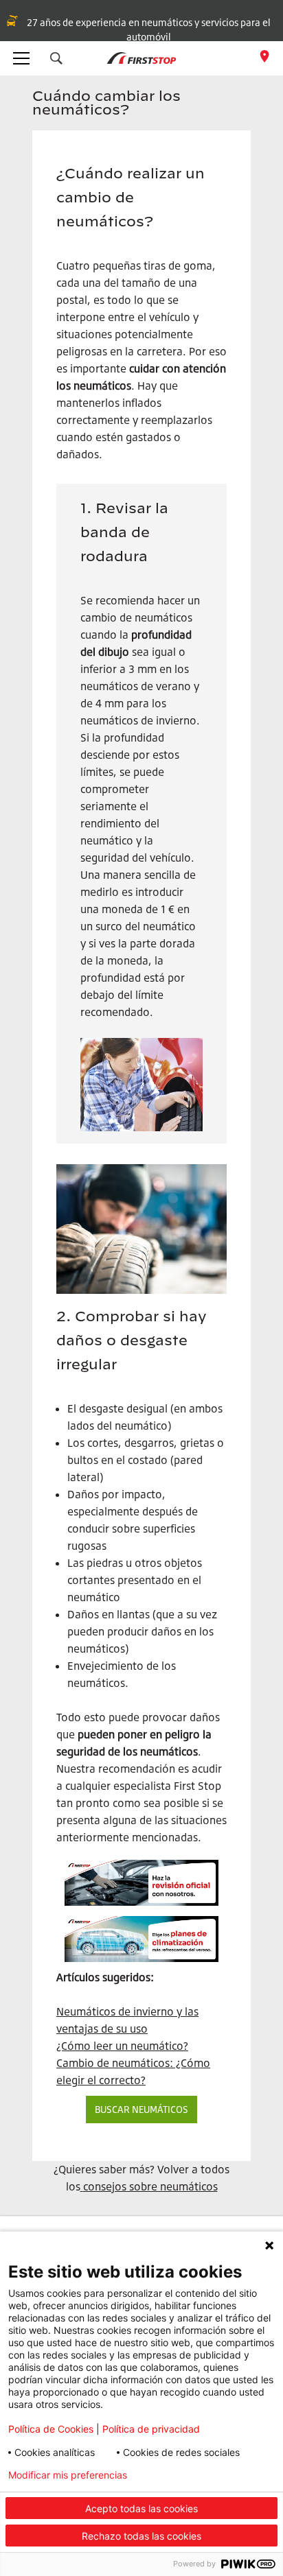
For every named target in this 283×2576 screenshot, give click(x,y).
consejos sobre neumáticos (150, 2186)
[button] (56, 58)
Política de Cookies (51, 2429)
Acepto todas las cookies (141, 2508)
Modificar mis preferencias (68, 2475)
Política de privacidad (151, 2429)
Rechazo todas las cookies (141, 2536)
